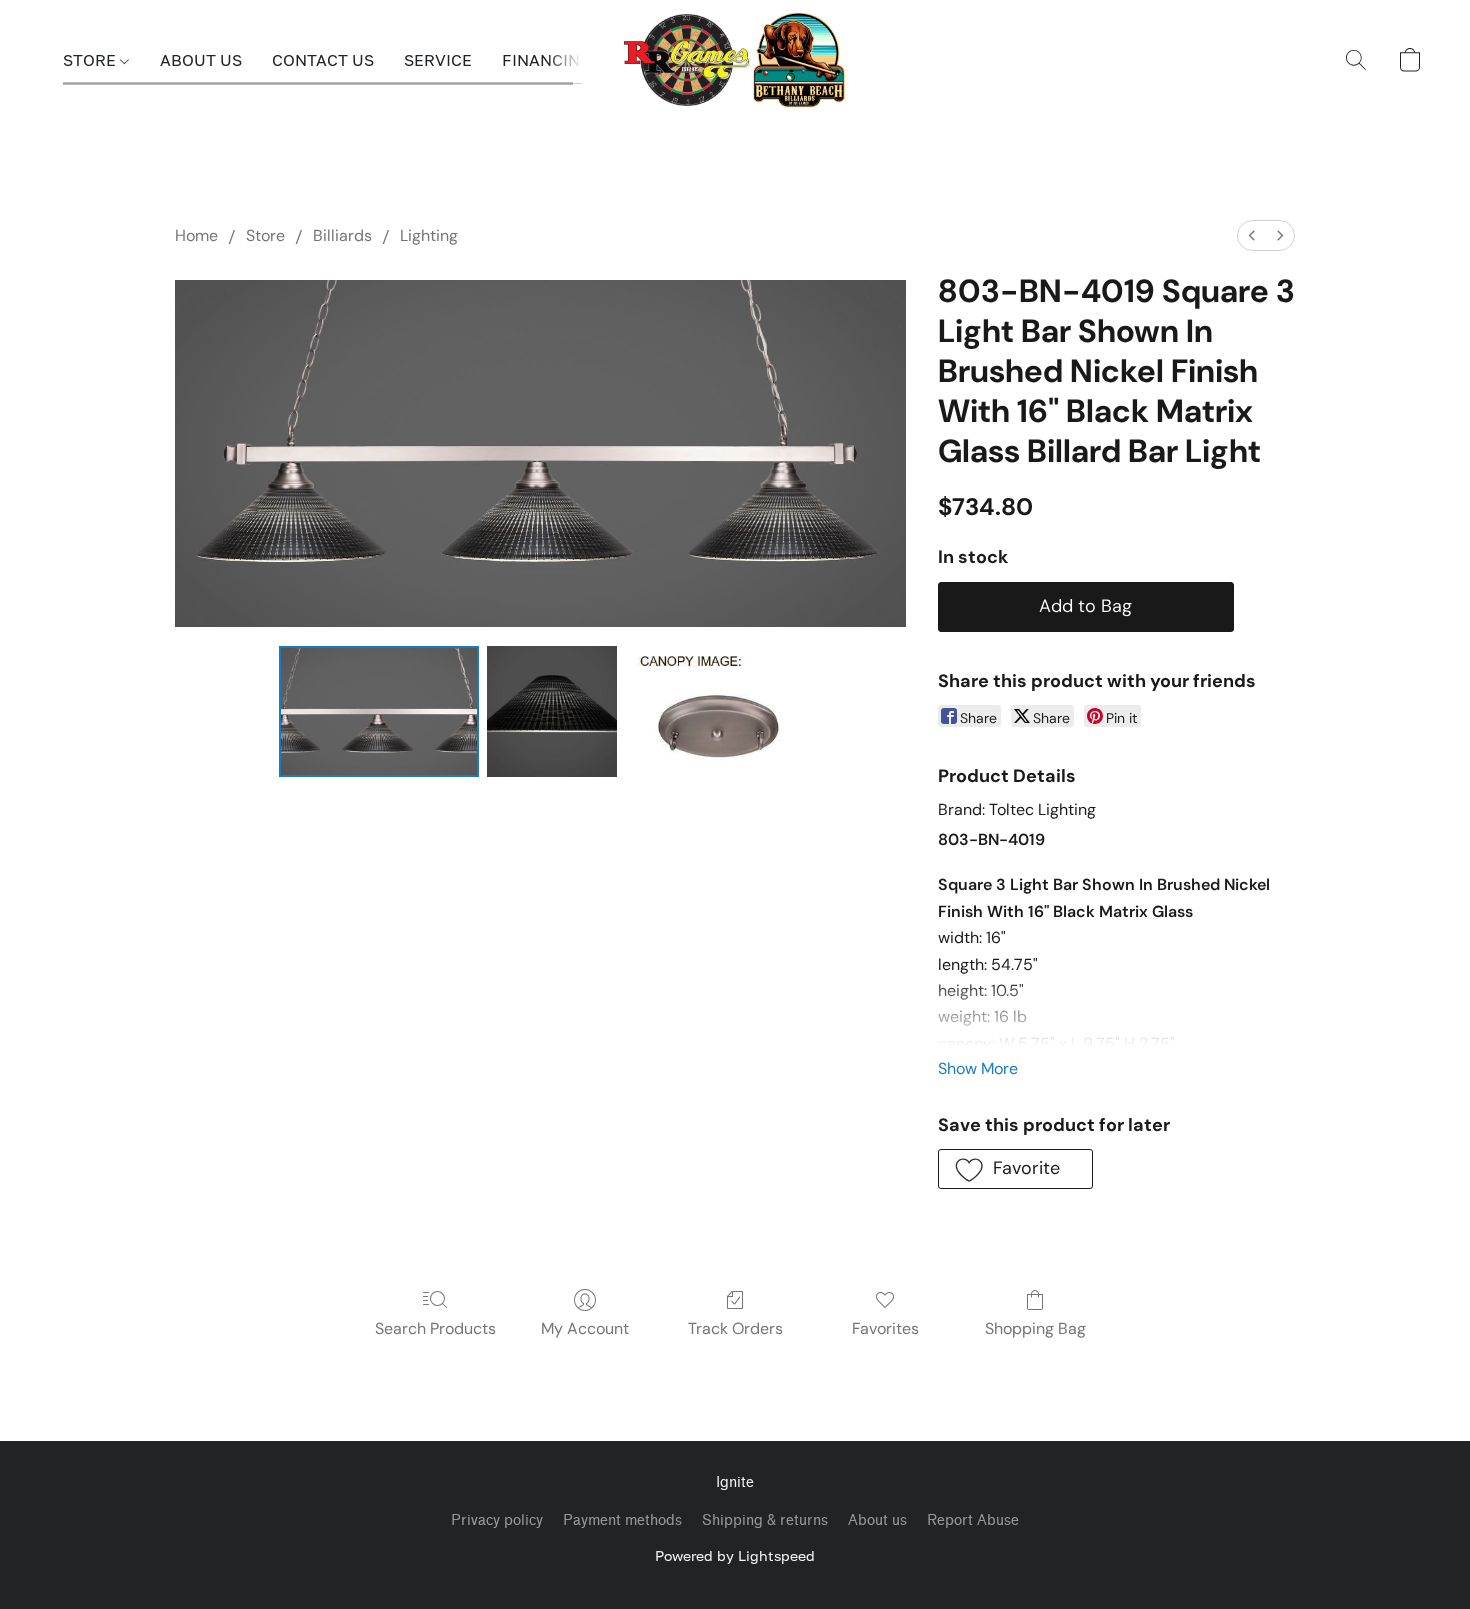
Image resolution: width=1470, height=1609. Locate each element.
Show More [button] (978, 1068)
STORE (91, 60)
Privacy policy (497, 1520)
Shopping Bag (1035, 1328)
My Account (585, 1328)
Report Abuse (973, 1520)
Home (196, 235)
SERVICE (438, 60)
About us (877, 1520)
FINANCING (546, 60)
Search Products (435, 1328)
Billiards (342, 235)
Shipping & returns (765, 1520)
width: (962, 937)
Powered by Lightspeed (735, 1555)
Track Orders (735, 1328)
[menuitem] (1252, 235)
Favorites (885, 1328)
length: (964, 964)
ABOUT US (201, 60)
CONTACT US (323, 60)
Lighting (429, 235)
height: (964, 990)
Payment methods (622, 1520)
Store (265, 235)
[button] (735, 60)
